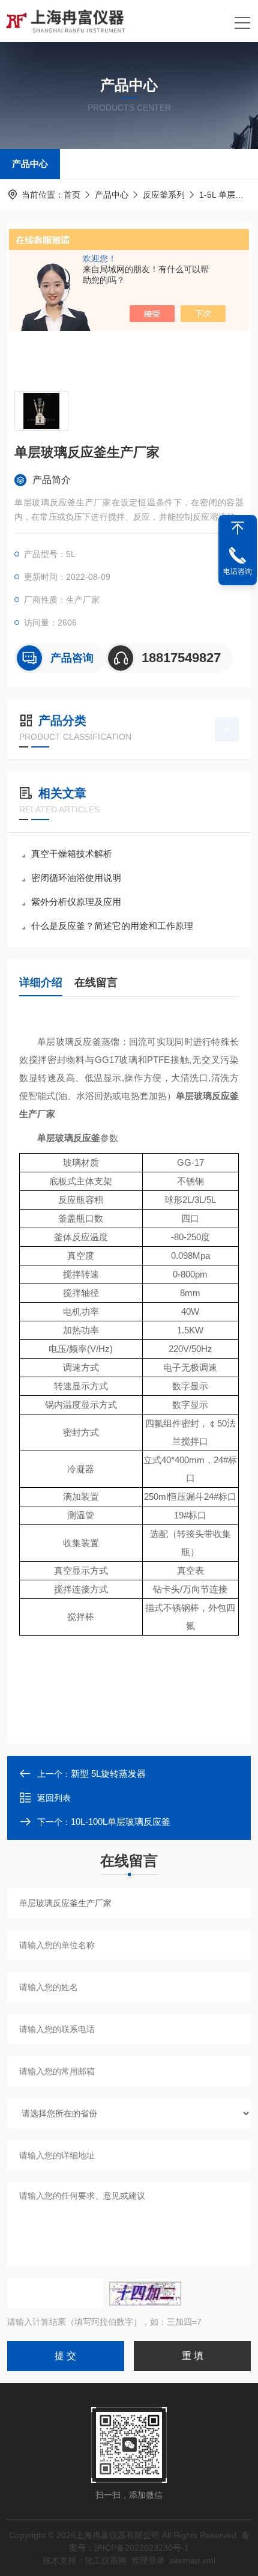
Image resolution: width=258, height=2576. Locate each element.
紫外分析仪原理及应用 (76, 902)
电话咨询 (238, 571)
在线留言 (96, 982)
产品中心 (30, 164)
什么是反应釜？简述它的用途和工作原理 (112, 926)
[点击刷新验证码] (145, 2294)
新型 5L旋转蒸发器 (108, 1774)
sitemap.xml (193, 2560)
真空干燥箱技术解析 (72, 854)
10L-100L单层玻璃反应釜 (121, 1822)
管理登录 (148, 2560)
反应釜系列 (164, 195)
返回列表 (54, 1798)
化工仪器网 (106, 2560)
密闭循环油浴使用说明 (76, 878)
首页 (72, 195)
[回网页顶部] (238, 528)
